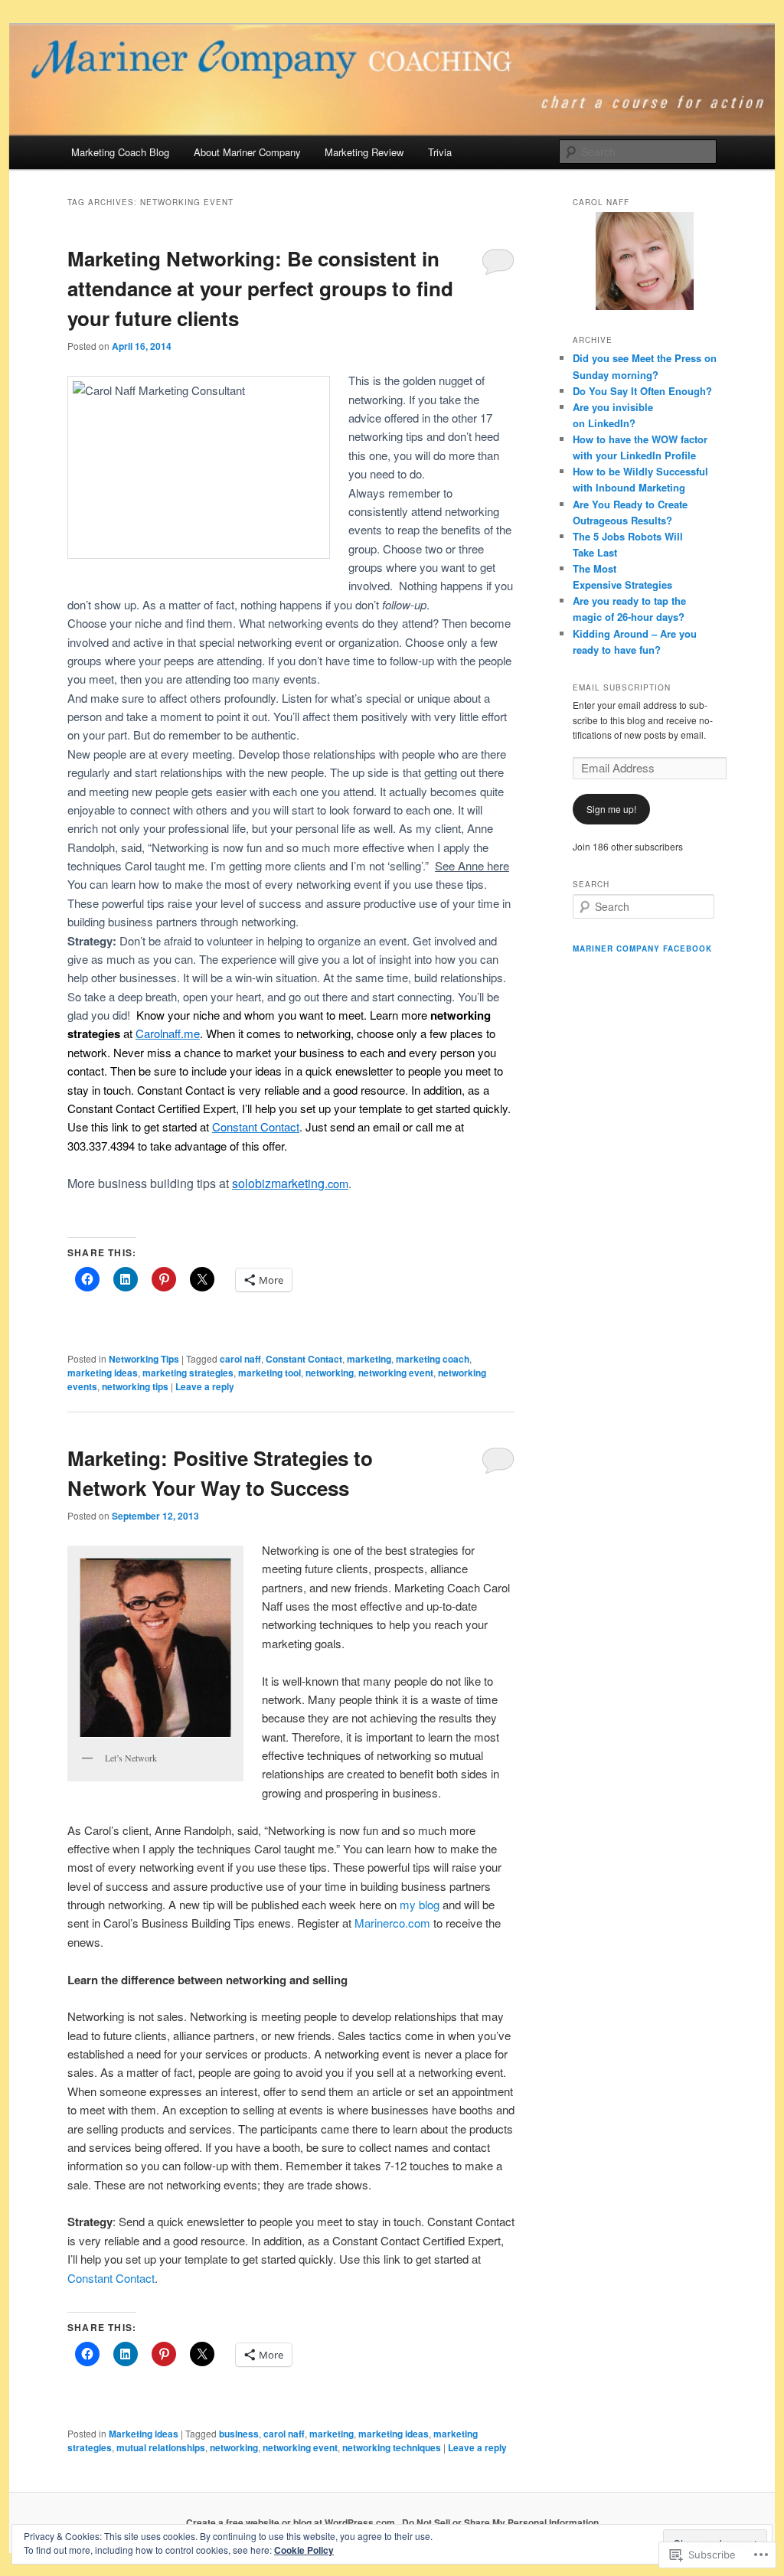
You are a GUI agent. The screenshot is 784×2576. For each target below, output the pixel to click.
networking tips (135, 1386)
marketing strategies (188, 1373)
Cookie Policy (304, 2550)
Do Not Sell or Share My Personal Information (500, 2522)
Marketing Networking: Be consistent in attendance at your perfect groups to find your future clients (260, 288)
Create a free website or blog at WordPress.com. (292, 2522)
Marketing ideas (144, 2434)
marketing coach (433, 1359)
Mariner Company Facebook (642, 948)
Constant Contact (304, 1359)
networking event (396, 1373)
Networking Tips (144, 1359)
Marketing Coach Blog (120, 152)
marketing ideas (103, 1373)
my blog (421, 1904)
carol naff (240, 1359)
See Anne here (472, 865)
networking (330, 1373)
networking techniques (392, 2447)
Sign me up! (611, 809)
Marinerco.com (394, 1923)
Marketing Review (364, 152)
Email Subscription (622, 687)
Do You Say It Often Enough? (642, 391)
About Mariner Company (247, 152)
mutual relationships (161, 2447)
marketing (369, 1359)
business (239, 2434)
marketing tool (269, 1373)
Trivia (440, 152)
